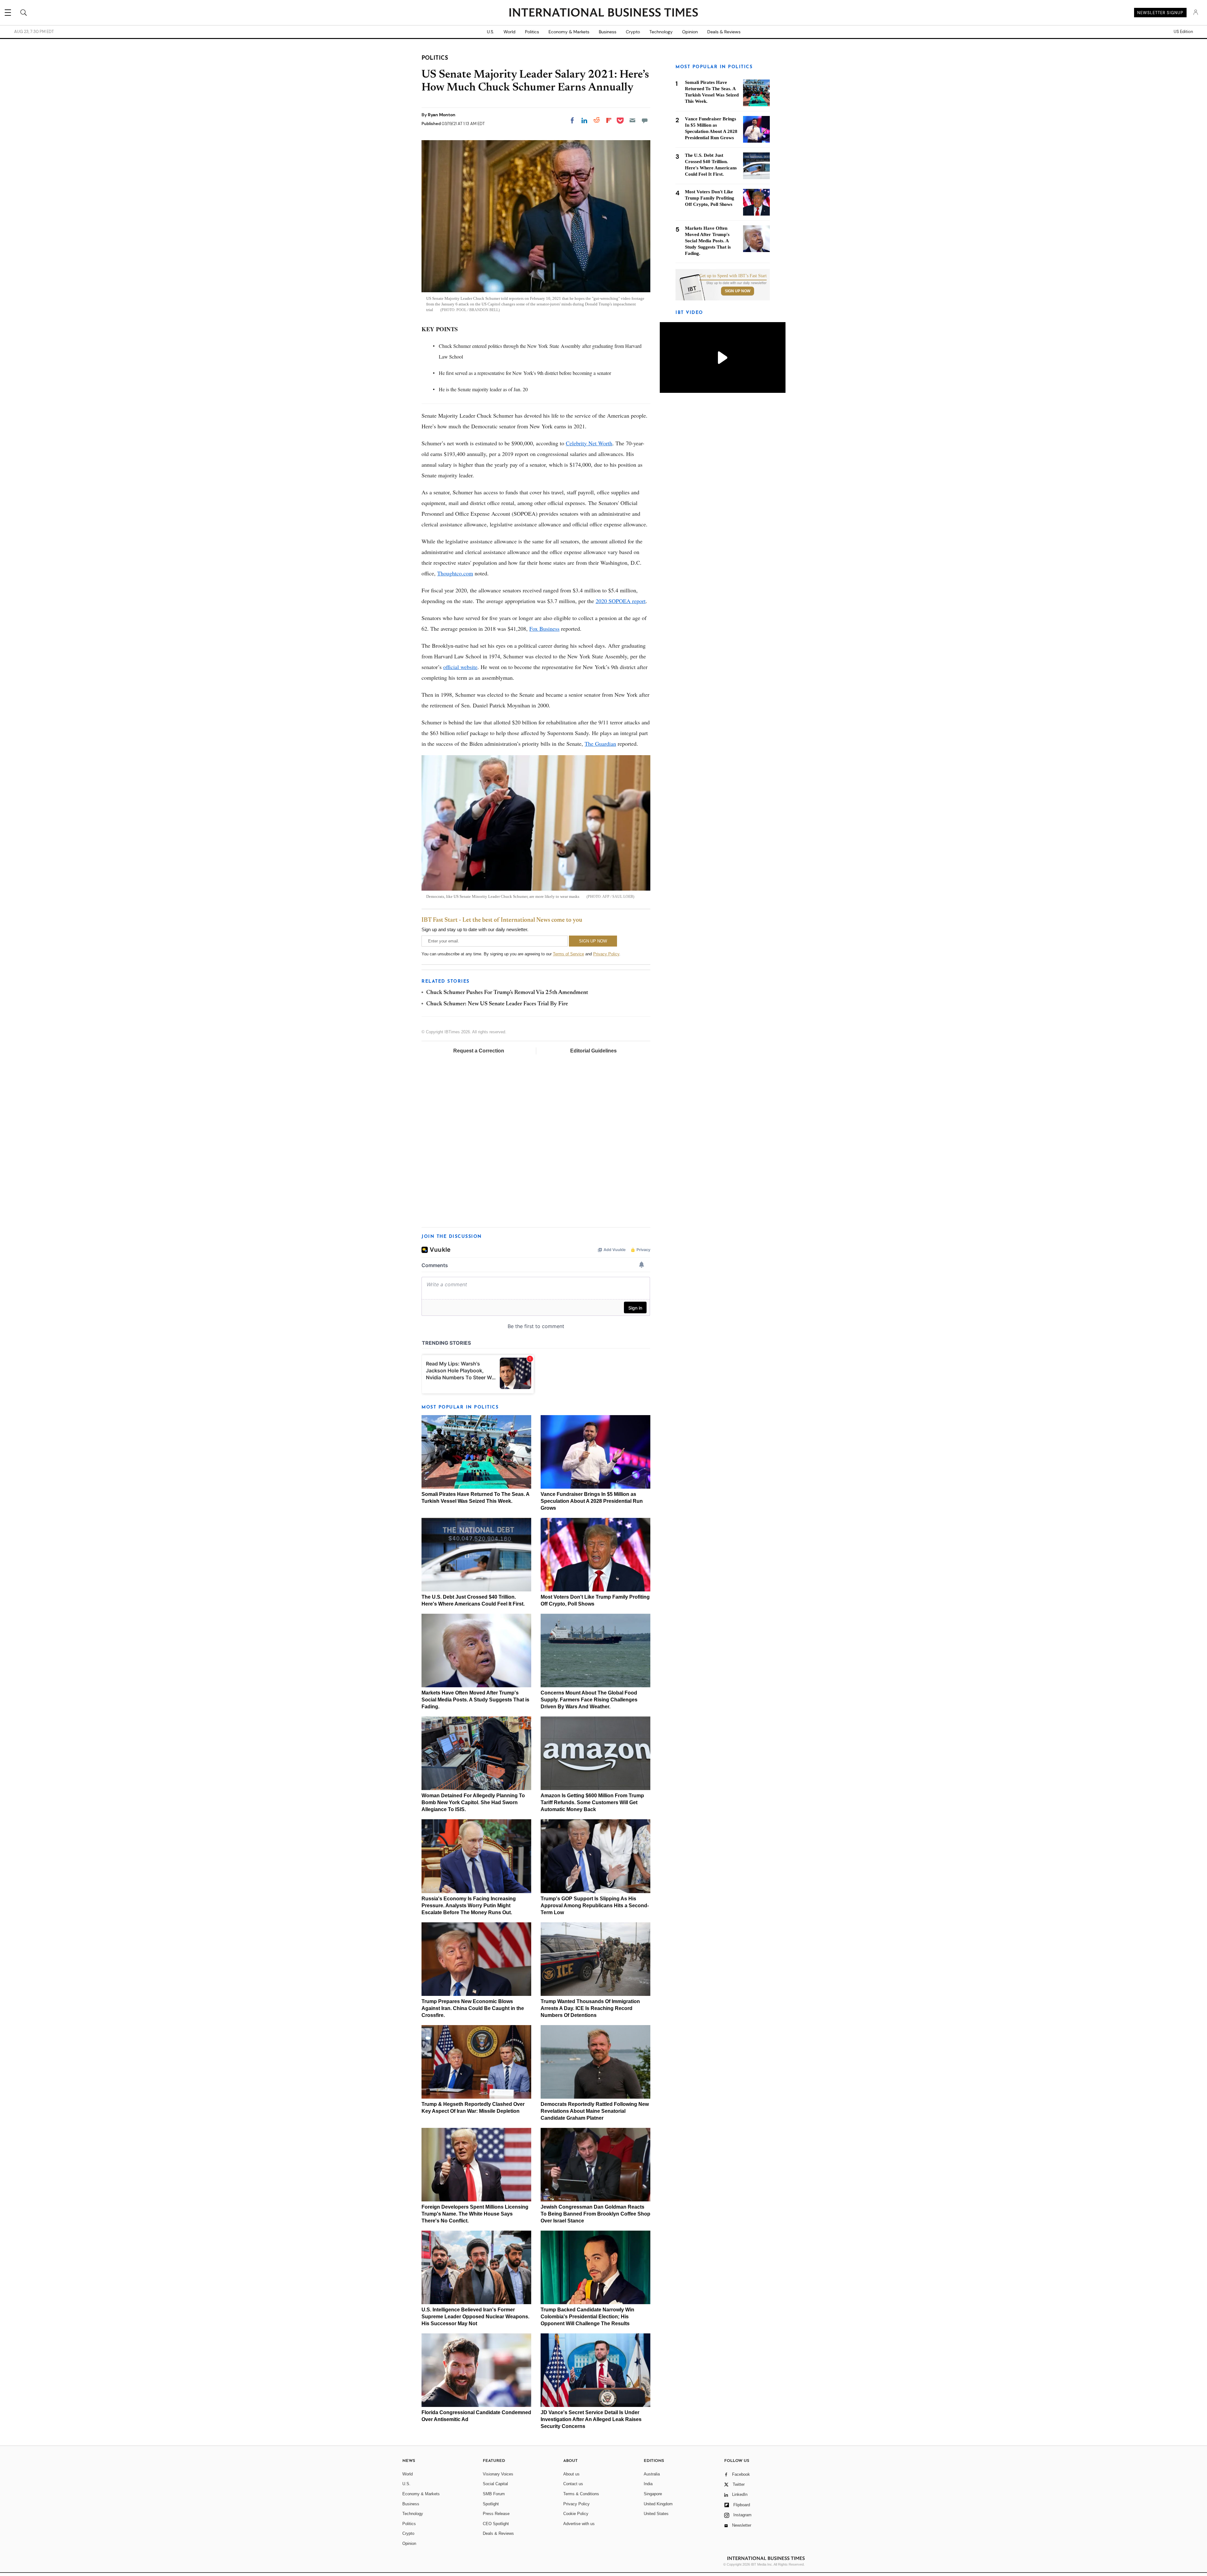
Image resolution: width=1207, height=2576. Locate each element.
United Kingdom (658, 2504)
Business (608, 32)
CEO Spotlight (496, 2524)
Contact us (573, 2484)
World (510, 32)
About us (571, 2474)
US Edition (1183, 32)
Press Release (496, 2514)
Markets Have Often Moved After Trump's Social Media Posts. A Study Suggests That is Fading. (475, 1700)
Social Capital (495, 2484)
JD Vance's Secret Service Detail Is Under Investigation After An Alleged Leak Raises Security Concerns (591, 2419)
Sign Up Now (738, 291)
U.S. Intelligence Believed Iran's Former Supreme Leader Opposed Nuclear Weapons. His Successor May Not (475, 2317)
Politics (532, 32)
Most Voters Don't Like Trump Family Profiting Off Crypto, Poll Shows (710, 198)
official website (460, 667)
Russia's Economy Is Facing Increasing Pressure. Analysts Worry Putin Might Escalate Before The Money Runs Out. (469, 1906)
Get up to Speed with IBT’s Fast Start (733, 276)
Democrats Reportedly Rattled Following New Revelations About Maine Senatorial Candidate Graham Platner (595, 2111)
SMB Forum (494, 2494)
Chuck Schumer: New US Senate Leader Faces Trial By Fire (497, 1004)
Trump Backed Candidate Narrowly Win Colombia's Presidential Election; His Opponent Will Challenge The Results (587, 2317)
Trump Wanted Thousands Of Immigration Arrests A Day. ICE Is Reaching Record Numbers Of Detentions (590, 2008)
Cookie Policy (576, 2514)
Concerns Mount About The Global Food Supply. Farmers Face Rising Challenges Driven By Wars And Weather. (589, 1700)
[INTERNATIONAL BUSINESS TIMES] (603, 13)
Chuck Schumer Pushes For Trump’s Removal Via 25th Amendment (507, 993)
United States (656, 2514)
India (648, 2484)
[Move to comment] (645, 120)
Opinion (690, 32)
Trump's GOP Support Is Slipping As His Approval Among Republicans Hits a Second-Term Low (595, 1906)
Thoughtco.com (455, 573)
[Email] (632, 120)
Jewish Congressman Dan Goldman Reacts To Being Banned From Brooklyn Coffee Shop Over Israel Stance (595, 2214)
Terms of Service (568, 954)
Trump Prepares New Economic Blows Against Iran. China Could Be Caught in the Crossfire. (473, 2008)
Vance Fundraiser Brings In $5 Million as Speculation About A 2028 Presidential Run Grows (592, 1501)
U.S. (491, 32)
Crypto (633, 32)
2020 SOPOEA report (621, 601)
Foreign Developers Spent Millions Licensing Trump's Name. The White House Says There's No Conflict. (475, 2214)
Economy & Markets (569, 32)
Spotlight (491, 2504)
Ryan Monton (442, 115)
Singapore (653, 2494)
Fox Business (544, 629)
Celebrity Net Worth (589, 443)
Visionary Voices (498, 2474)
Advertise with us (579, 2524)
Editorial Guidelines (593, 1051)
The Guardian (600, 744)
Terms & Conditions (581, 2494)
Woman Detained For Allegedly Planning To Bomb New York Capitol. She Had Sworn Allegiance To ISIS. (473, 1802)
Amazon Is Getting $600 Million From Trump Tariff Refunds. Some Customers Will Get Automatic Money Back (592, 1802)
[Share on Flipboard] (609, 120)
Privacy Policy (606, 954)
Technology (661, 32)
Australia (652, 2474)
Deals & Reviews (724, 32)
